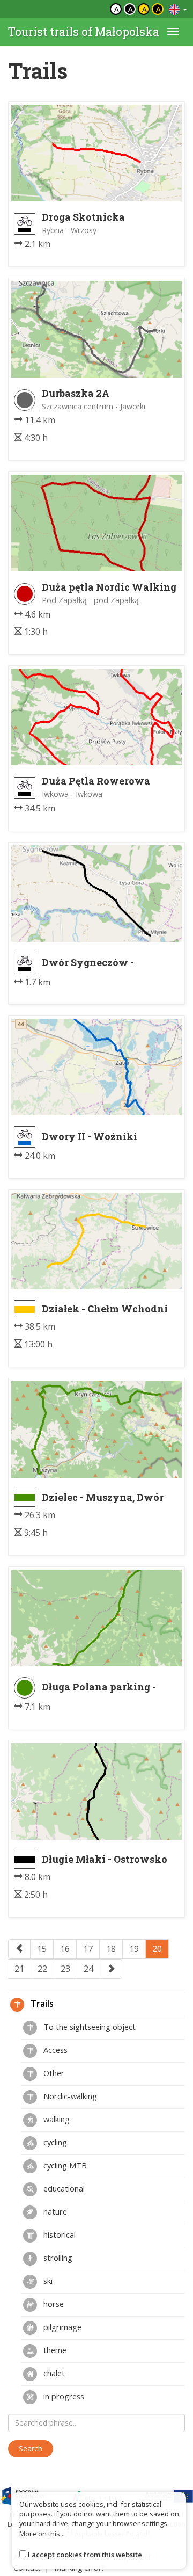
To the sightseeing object (88, 2027)
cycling (54, 2142)
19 (134, 1949)
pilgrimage (61, 2327)
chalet (53, 2373)
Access (54, 2050)
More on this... (42, 2534)
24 (88, 1969)
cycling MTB (64, 2165)
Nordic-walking (69, 2096)
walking (55, 2119)
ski (47, 2281)
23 (65, 1969)
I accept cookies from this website (85, 2555)
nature (54, 2211)
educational (63, 2188)
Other (53, 2073)
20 (157, 1949)
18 (111, 1949)
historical (58, 2234)
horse (53, 2304)
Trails (41, 2004)
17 (88, 1949)
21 (19, 1969)
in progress (63, 2396)
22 (42, 1969)
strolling (57, 2258)
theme (54, 2350)
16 (65, 1949)
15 (42, 1949)
